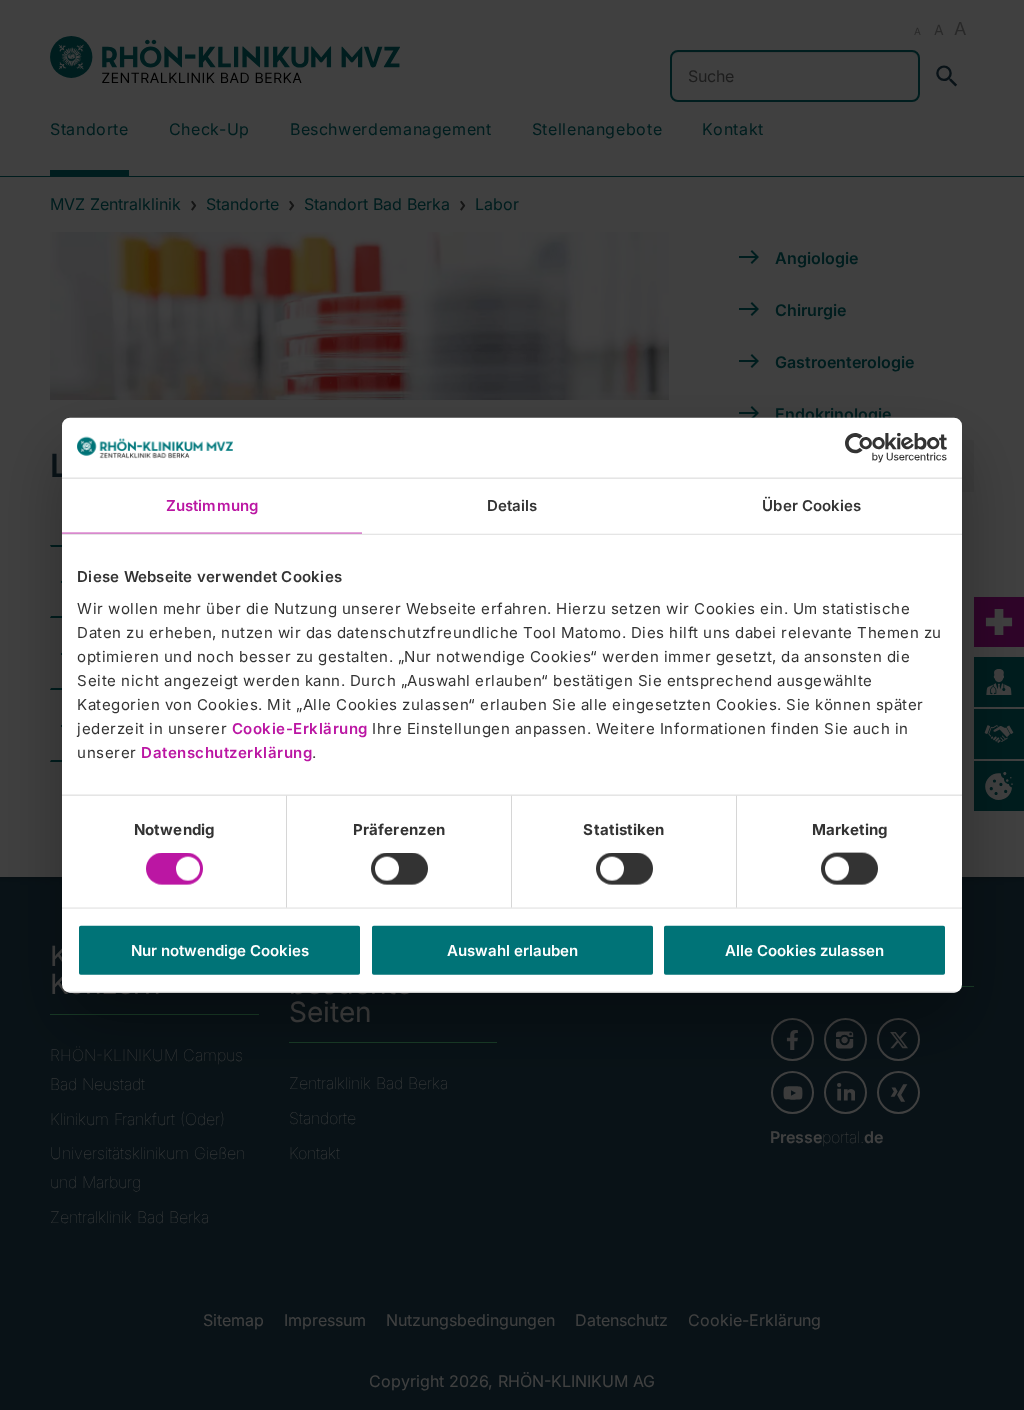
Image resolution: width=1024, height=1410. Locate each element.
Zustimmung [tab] (212, 505)
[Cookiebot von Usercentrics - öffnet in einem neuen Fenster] (859, 448)
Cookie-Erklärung (300, 727)
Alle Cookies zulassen (804, 949)
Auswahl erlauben (512, 949)
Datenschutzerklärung (226, 751)
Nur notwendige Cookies (220, 949)
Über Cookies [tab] (811, 505)
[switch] (399, 869)
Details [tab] (512, 505)
